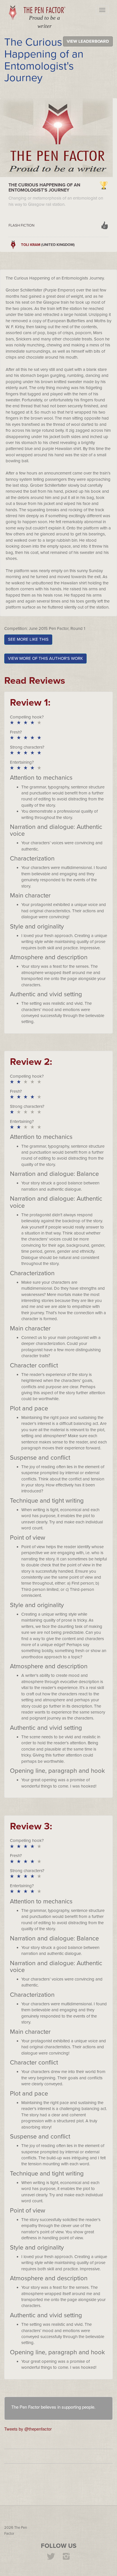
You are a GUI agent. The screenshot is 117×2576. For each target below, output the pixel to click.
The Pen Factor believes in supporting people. (53, 2407)
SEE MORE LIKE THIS (28, 639)
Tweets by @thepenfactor (28, 2429)
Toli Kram (31, 245)
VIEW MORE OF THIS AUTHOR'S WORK (45, 658)
